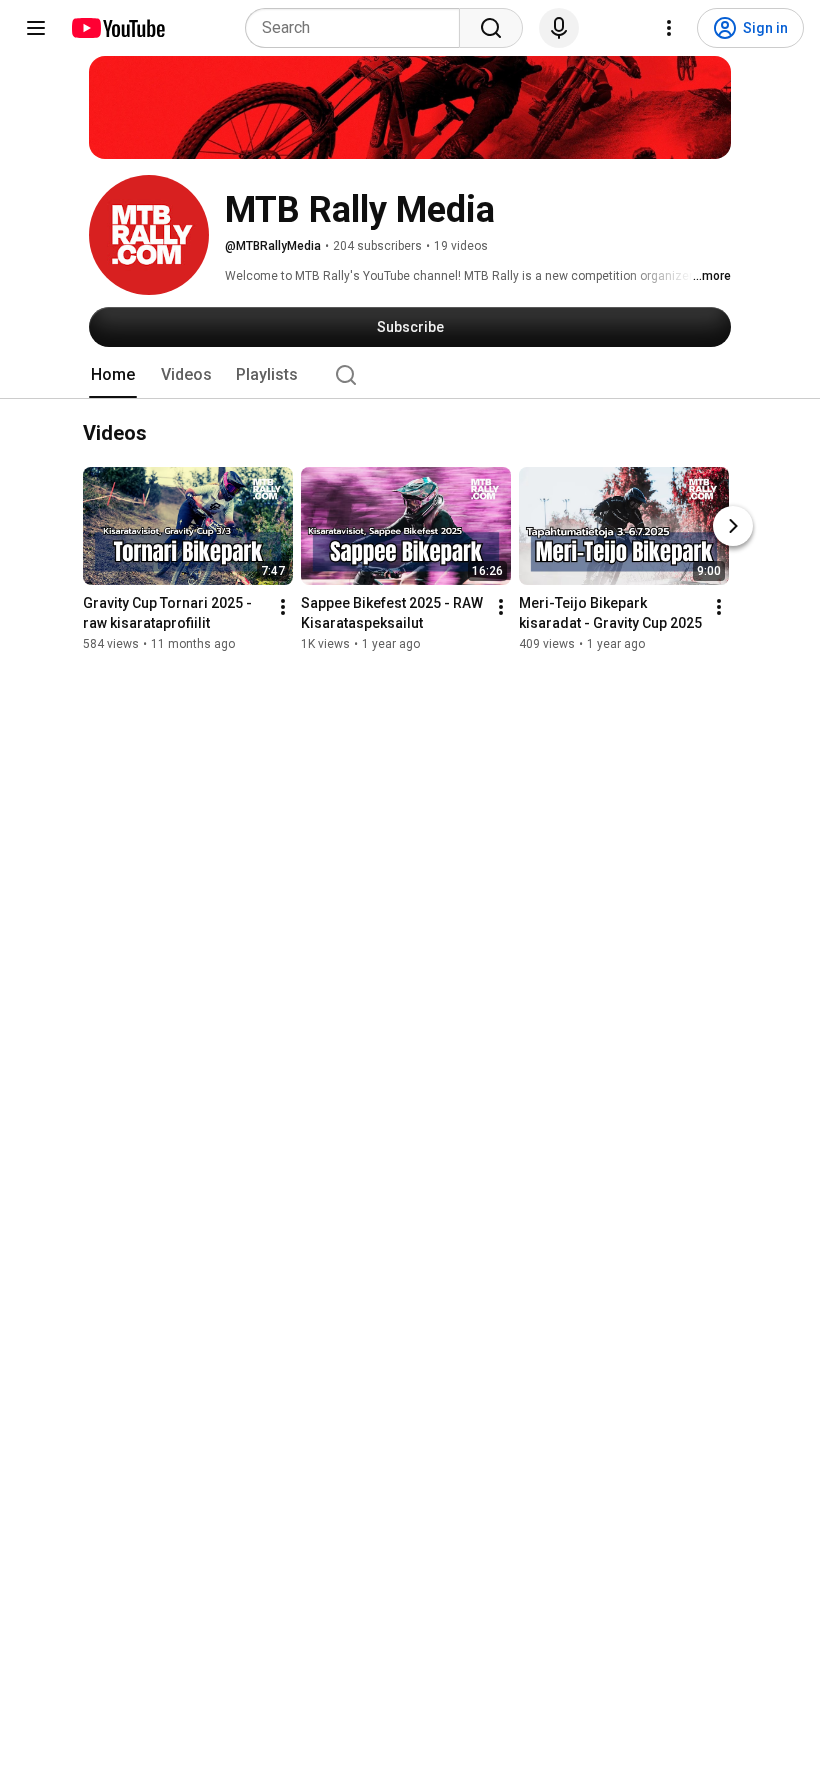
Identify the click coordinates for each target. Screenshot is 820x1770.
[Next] (733, 527)
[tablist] (410, 375)
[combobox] (358, 28)
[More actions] (283, 608)
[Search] (491, 28)
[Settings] (669, 28)
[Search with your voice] (559, 28)
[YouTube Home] (117, 28)
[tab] (113, 375)
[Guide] (36, 28)
